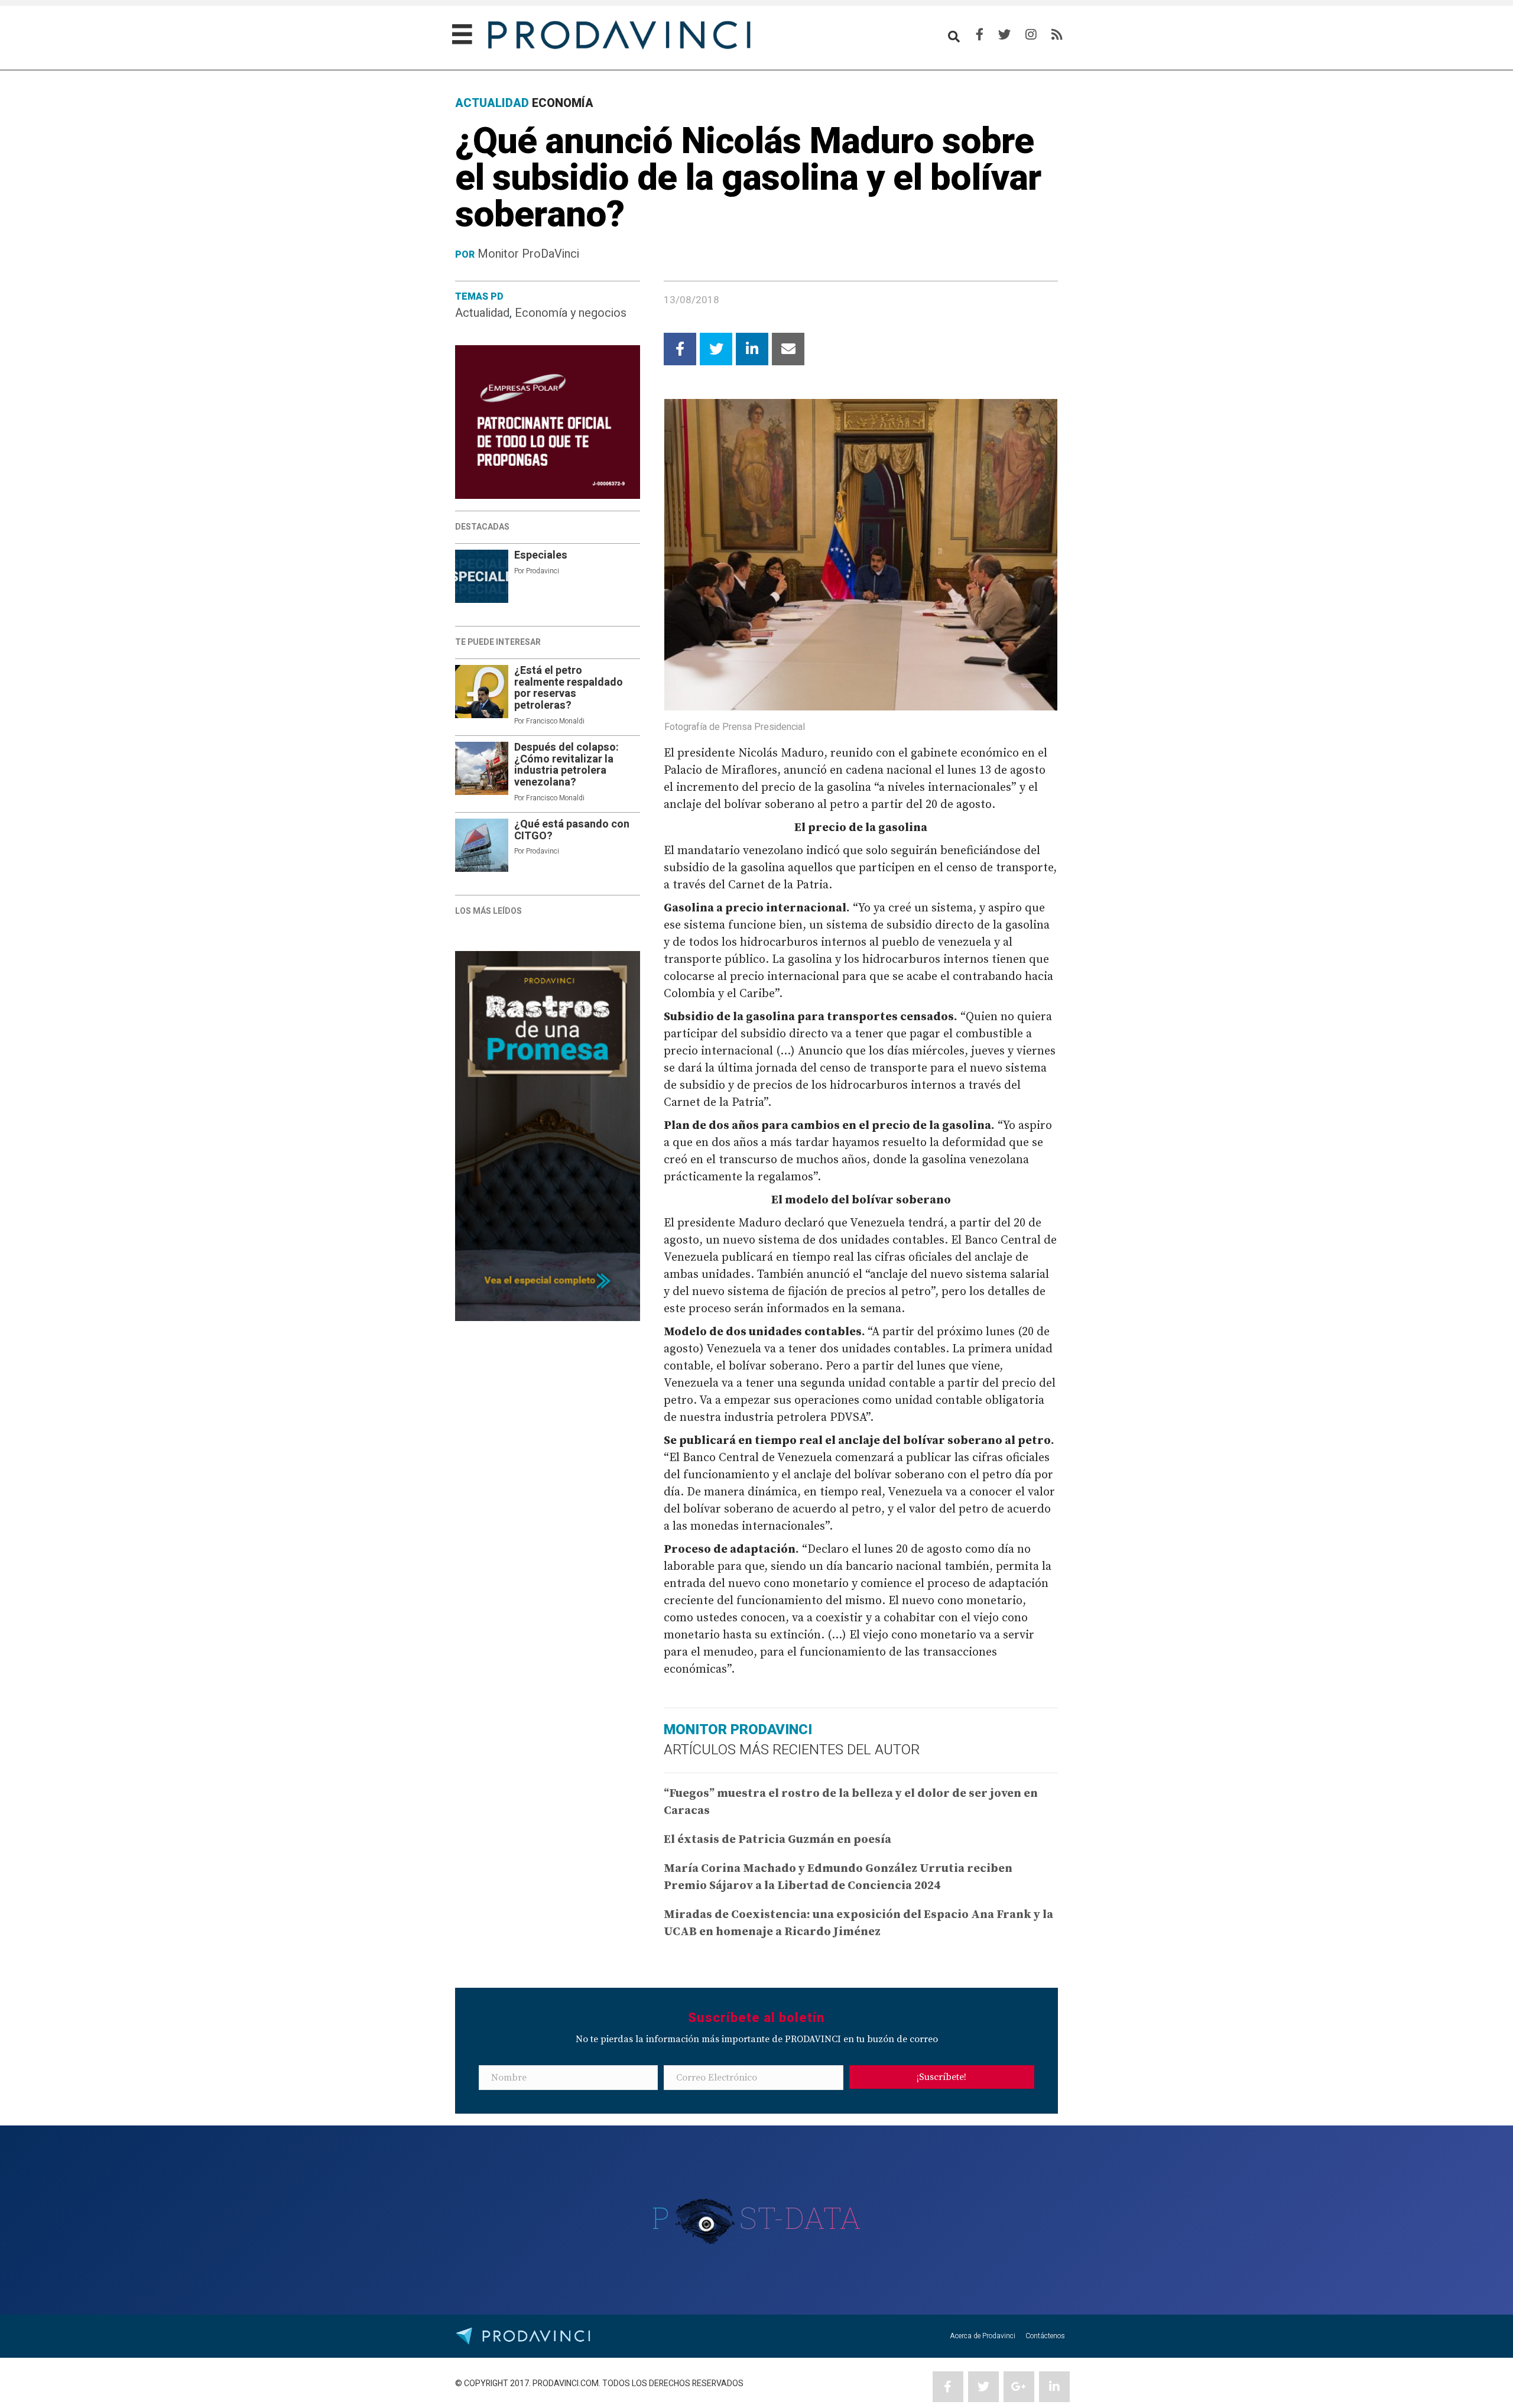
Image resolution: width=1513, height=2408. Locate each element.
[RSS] (1057, 35)
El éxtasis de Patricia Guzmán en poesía (777, 1840)
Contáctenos (1045, 2336)
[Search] (954, 37)
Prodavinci (543, 571)
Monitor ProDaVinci (528, 254)
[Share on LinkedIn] (752, 349)
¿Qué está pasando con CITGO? (572, 830)
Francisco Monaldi (555, 721)
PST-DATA (757, 2218)
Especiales (541, 555)
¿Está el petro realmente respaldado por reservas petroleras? (569, 688)
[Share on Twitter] (716, 349)
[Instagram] (1031, 35)
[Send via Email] (788, 349)
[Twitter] (1004, 35)
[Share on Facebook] (680, 349)
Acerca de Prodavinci (983, 2336)
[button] (942, 2077)
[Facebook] (980, 35)
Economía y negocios (571, 313)
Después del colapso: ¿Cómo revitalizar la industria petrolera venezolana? (566, 765)
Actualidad (482, 313)
